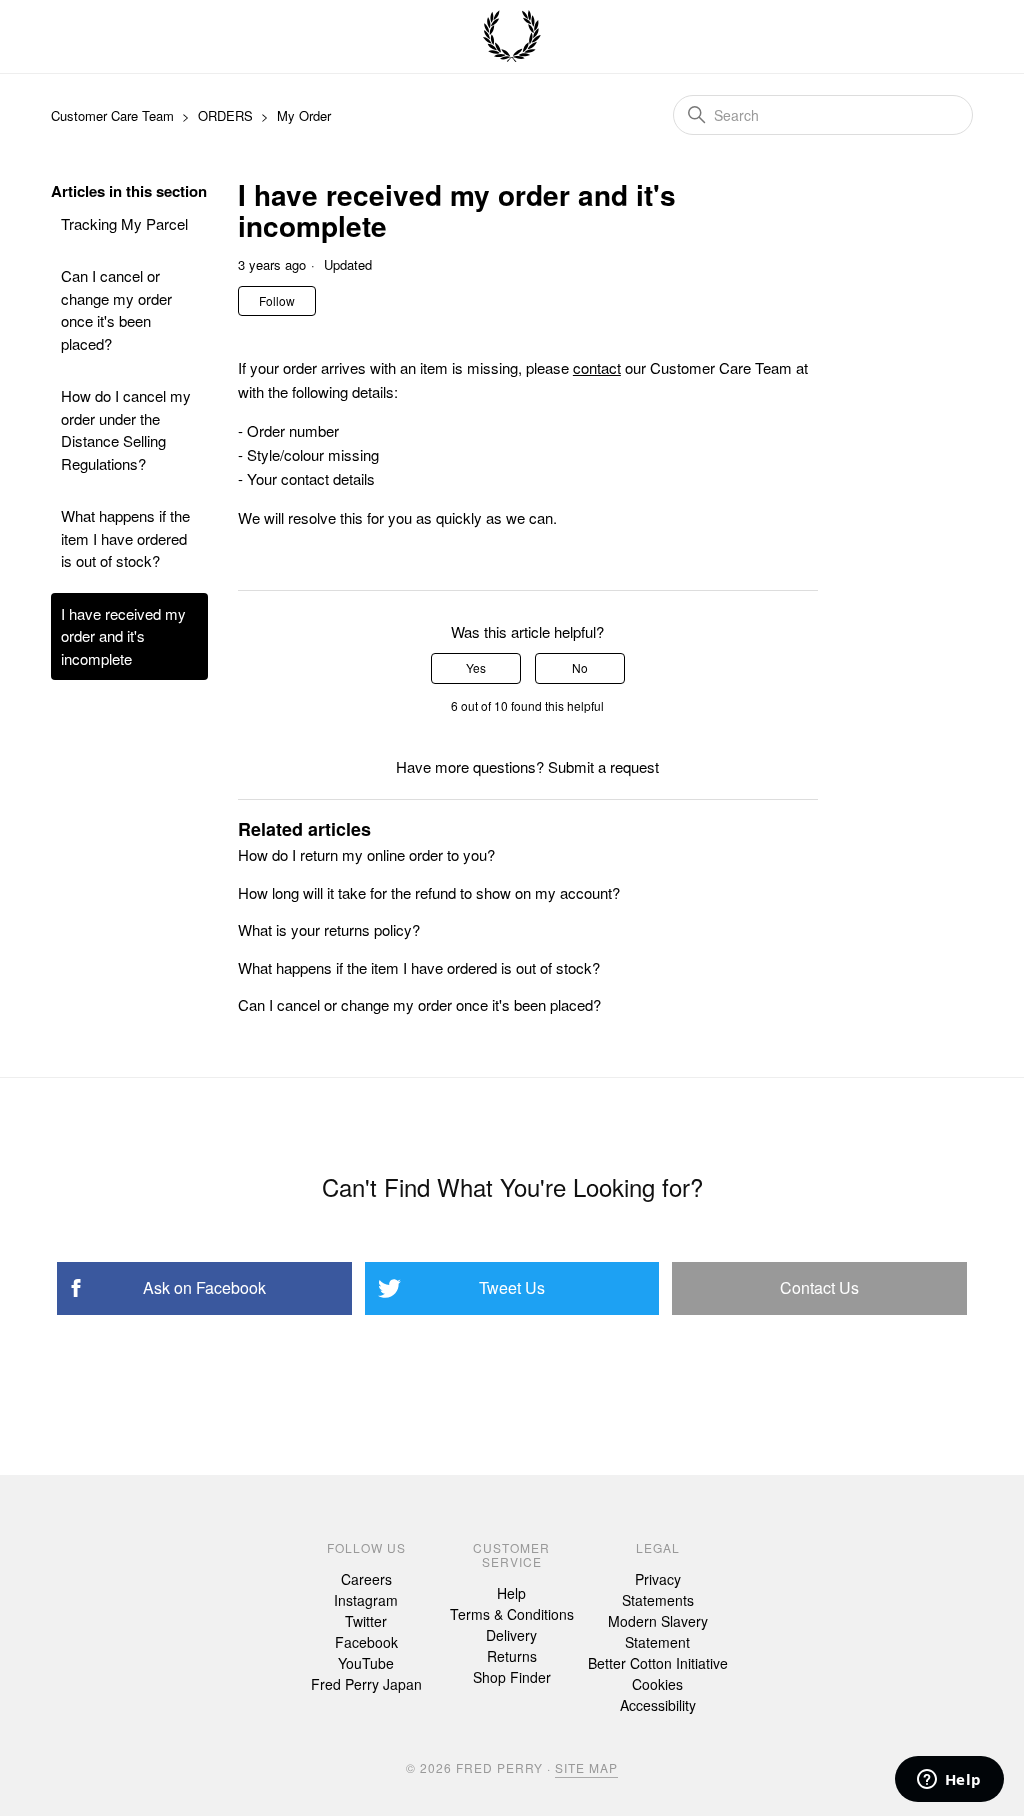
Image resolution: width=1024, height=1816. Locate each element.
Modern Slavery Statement (658, 1631)
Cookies (657, 1684)
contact (597, 367)
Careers (366, 1579)
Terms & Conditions (512, 1614)
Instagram (366, 1600)
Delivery (511, 1635)
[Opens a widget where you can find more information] (949, 1781)
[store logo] (512, 37)
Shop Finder (512, 1677)
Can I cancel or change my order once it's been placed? (116, 309)
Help (511, 1593)
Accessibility (658, 1705)
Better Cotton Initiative (658, 1663)
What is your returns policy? (329, 929)
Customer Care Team (112, 115)
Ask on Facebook (204, 1287)
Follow (277, 300)
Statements (658, 1600)
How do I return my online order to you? (366, 854)
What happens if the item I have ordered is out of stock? (125, 538)
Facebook (366, 1642)
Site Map (586, 1767)
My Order (304, 115)
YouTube (366, 1663)
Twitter (366, 1621)
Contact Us (819, 1287)
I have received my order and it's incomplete (123, 636)
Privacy (658, 1579)
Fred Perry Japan (366, 1684)
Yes (476, 667)
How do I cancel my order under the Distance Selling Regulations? (126, 429)
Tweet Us (512, 1287)
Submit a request (603, 766)
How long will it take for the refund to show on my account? (429, 892)
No (580, 667)
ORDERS (225, 115)
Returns (512, 1656)
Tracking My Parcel (124, 223)
